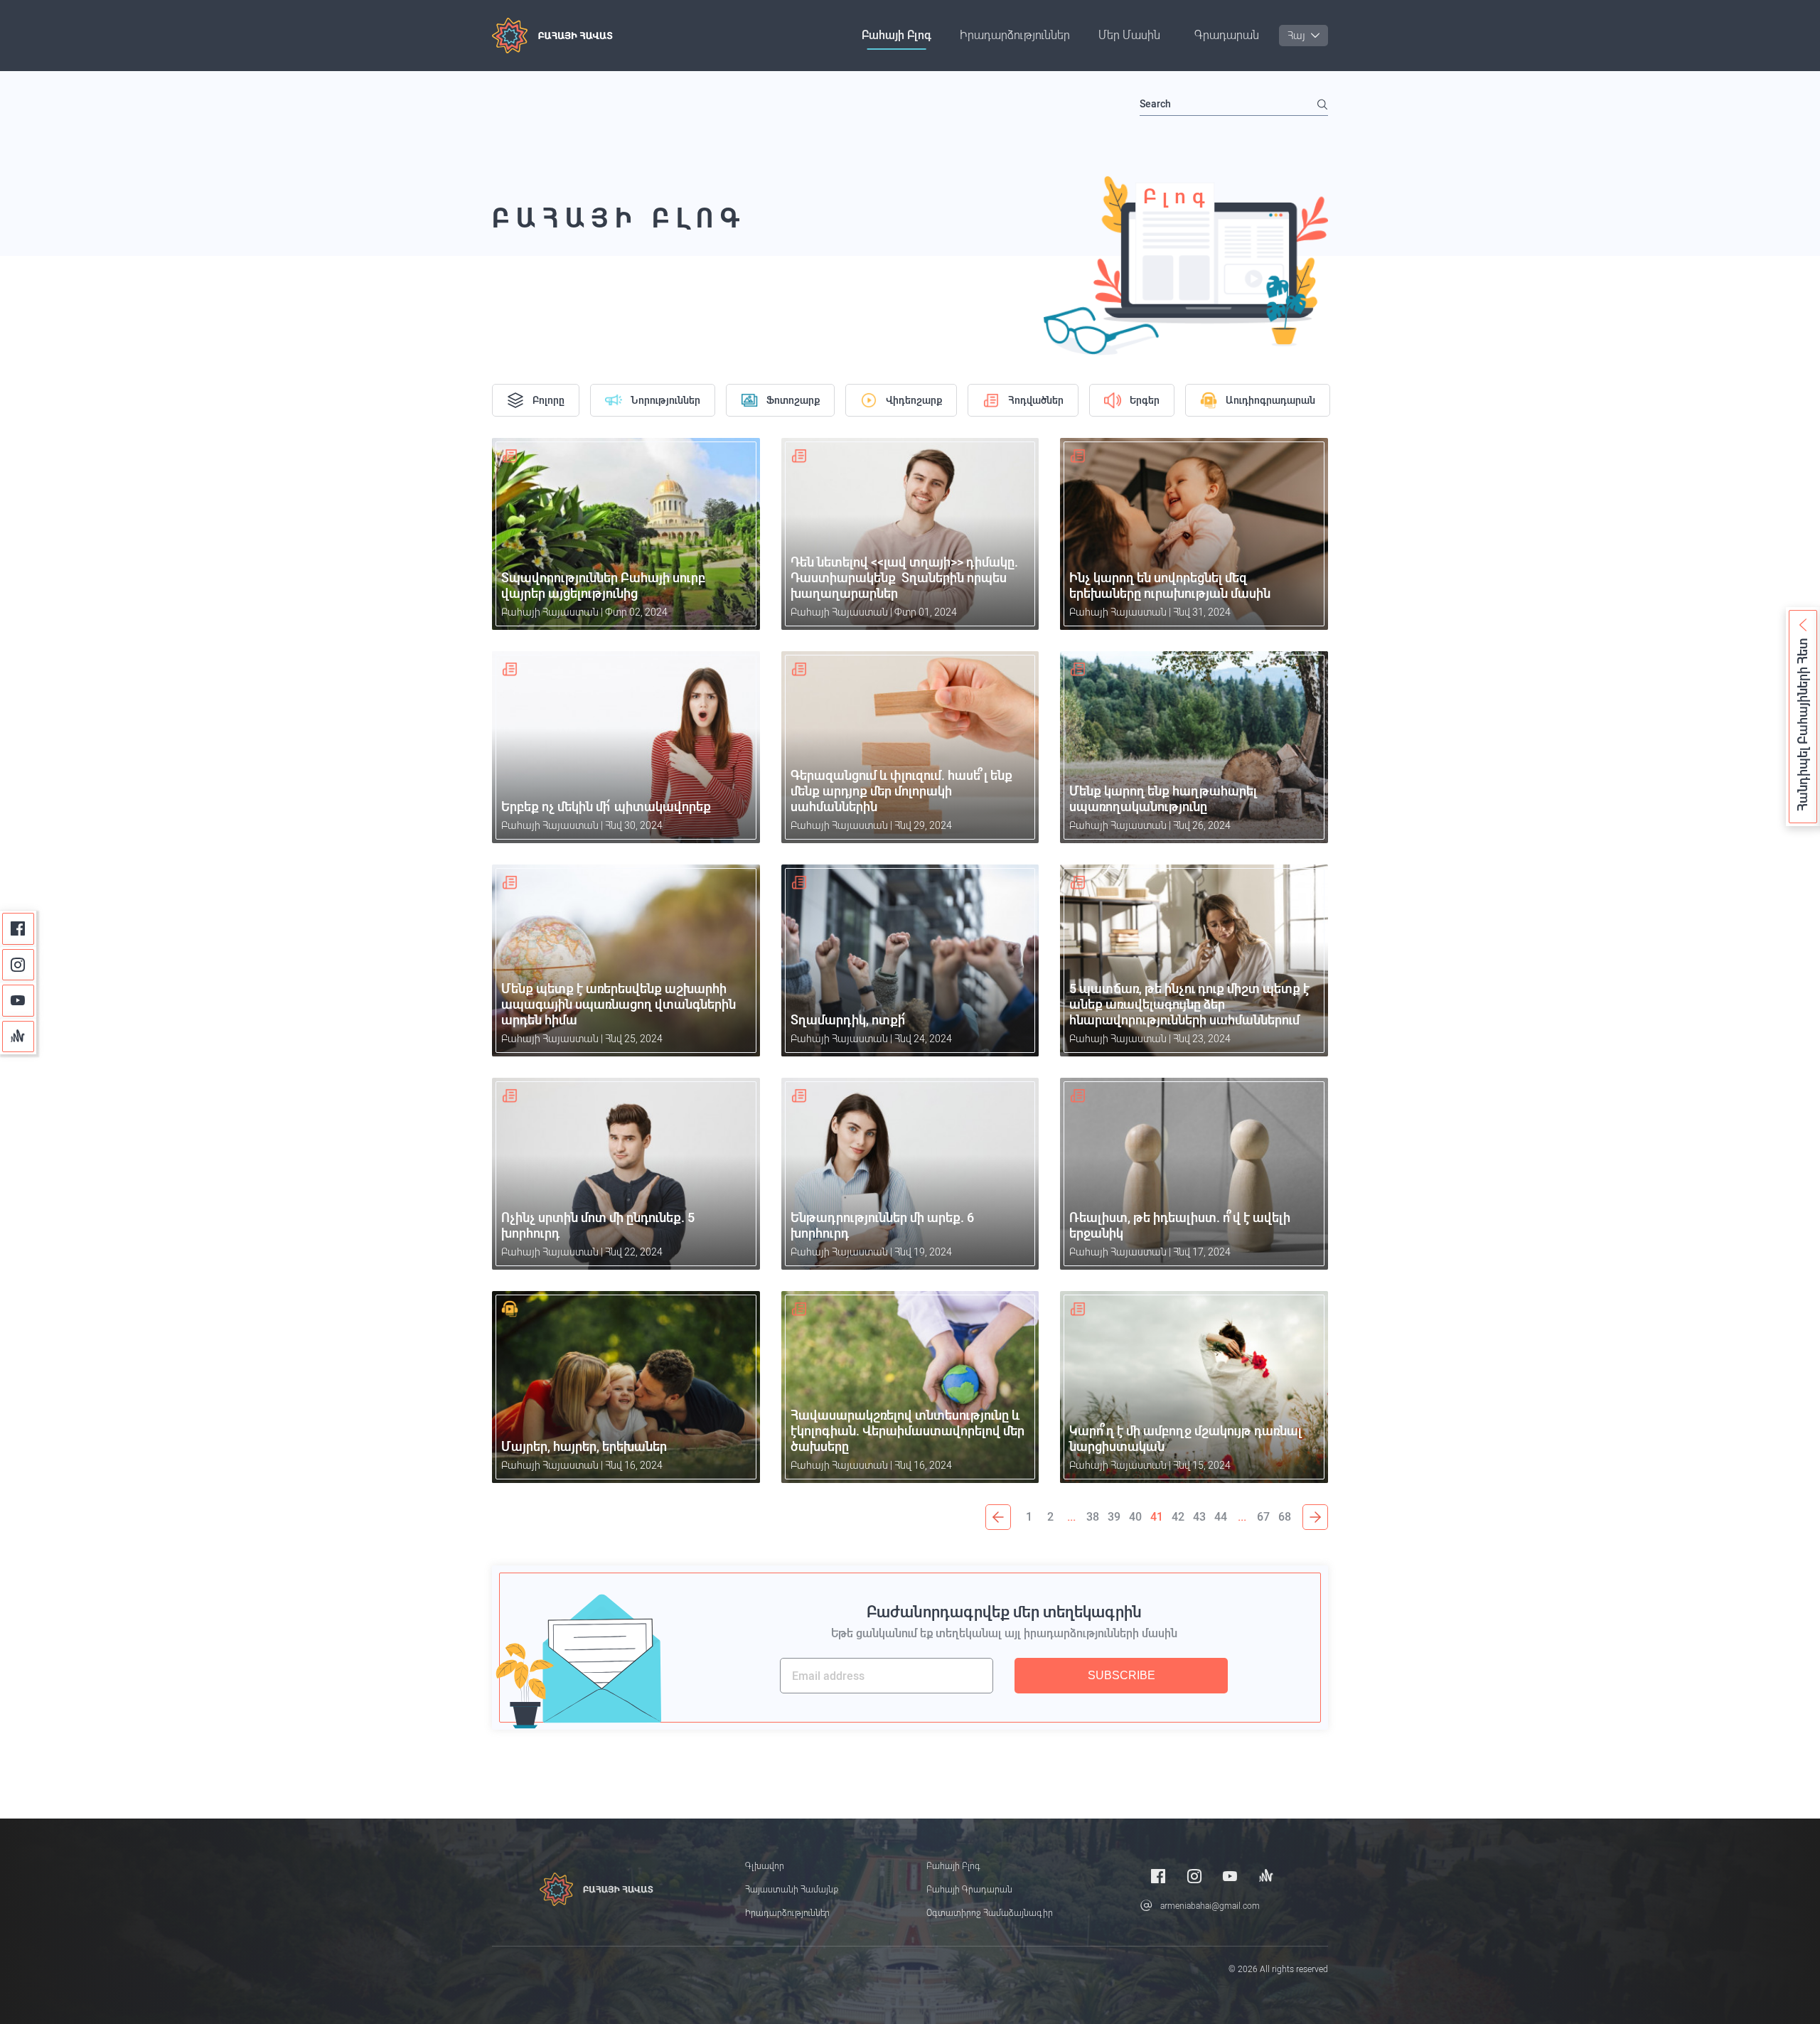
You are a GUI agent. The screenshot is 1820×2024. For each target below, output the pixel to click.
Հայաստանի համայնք (792, 1890)
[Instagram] (18, 965)
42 (1178, 1517)
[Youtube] (18, 1001)
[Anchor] (18, 1037)
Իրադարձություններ (1015, 35)
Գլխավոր (765, 1866)
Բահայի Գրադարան (969, 1890)
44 (1221, 1517)
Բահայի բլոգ (896, 35)
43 (1199, 1517)
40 (1135, 1517)
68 (1285, 1517)
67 (1263, 1517)
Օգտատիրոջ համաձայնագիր (990, 1913)
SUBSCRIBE (1122, 1675)
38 (1093, 1517)
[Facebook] (18, 929)
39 (1114, 1517)
